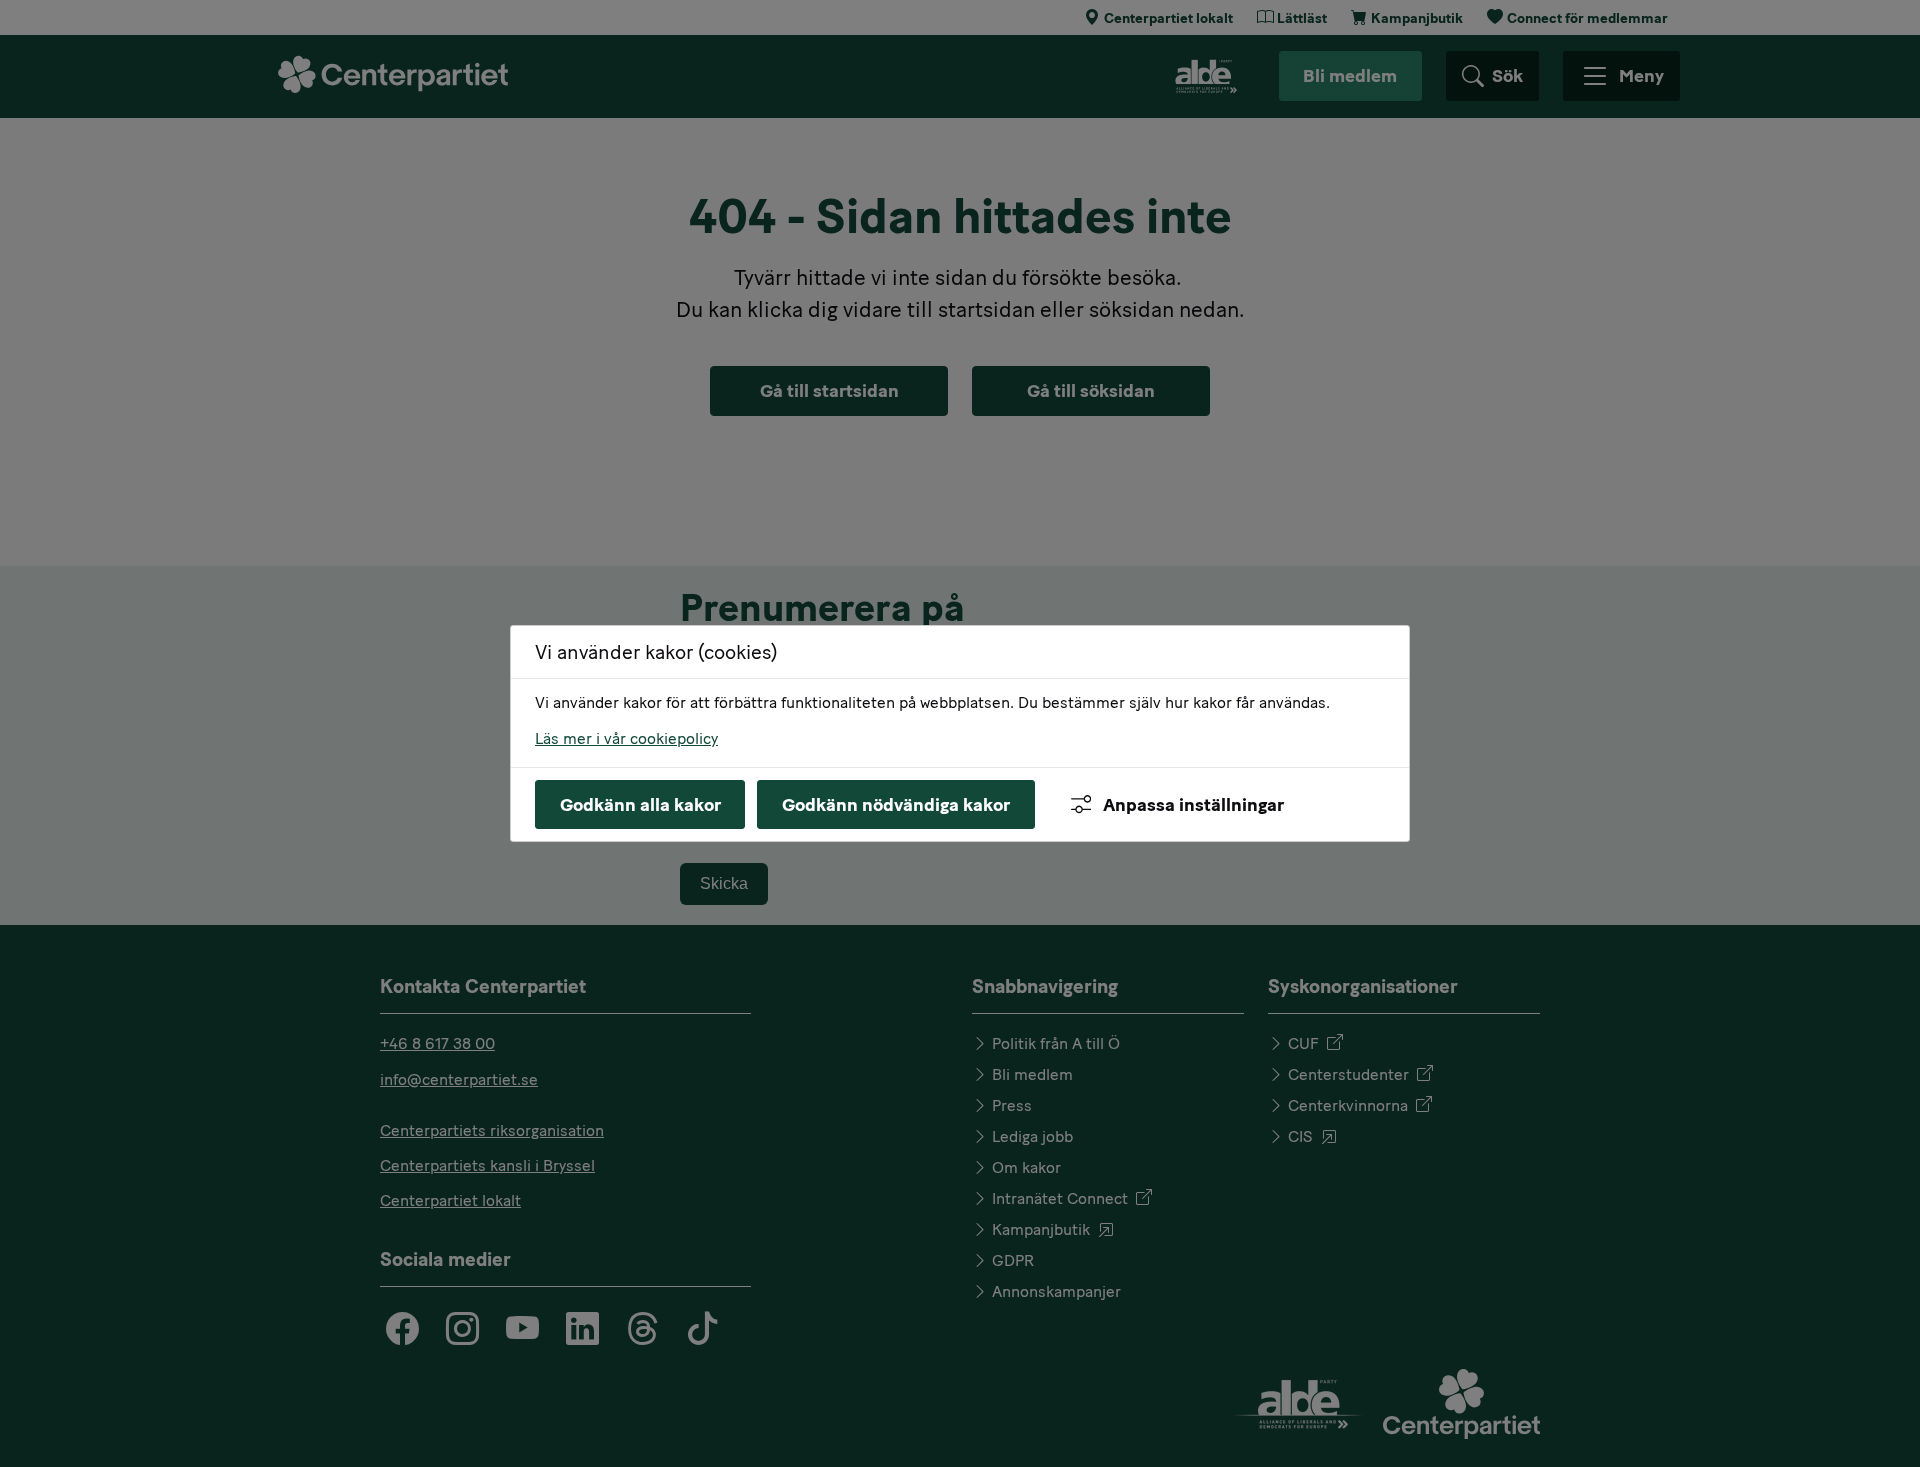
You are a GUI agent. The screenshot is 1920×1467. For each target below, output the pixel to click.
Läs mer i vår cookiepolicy (626, 738)
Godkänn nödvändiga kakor (896, 805)
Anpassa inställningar (1193, 805)
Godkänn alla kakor (640, 805)
